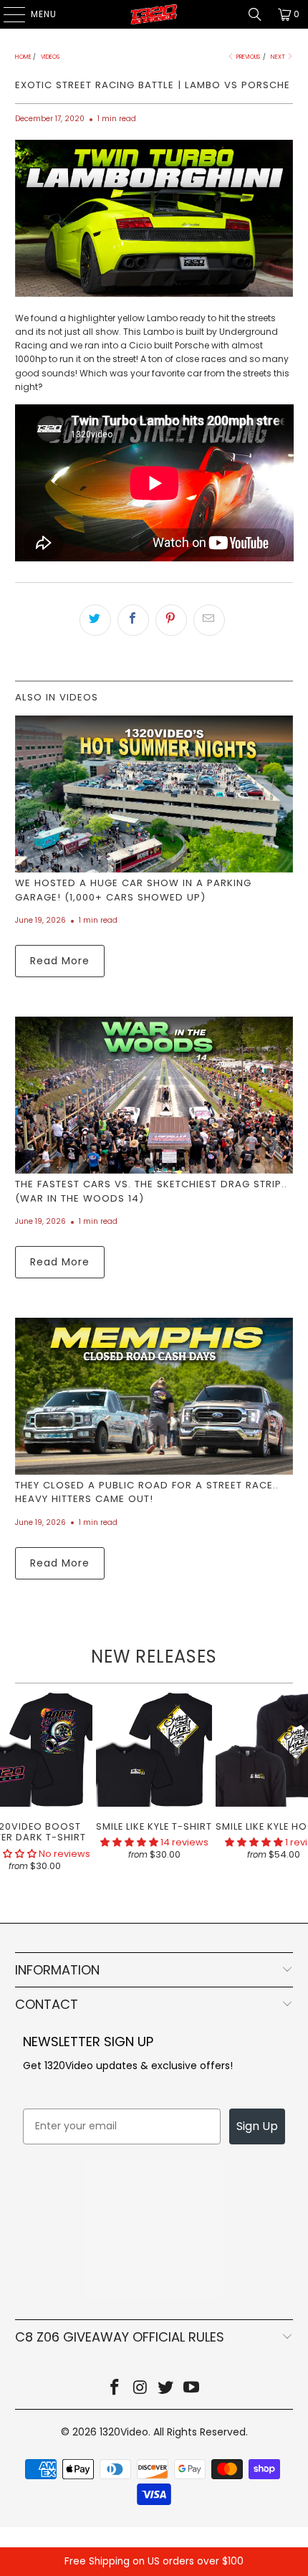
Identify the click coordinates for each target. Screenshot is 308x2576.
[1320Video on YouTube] (192, 2389)
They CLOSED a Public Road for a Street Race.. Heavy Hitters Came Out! (147, 1492)
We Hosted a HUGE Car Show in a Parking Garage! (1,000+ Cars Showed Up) (133, 890)
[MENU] (7, 14)
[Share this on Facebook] (133, 620)
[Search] (255, 14)
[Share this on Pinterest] (171, 620)
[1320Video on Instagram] (140, 2389)
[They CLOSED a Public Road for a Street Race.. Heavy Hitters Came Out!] (154, 1396)
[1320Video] (154, 14)
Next (279, 57)
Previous (247, 57)
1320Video (124, 2432)
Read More (60, 961)
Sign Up (257, 2126)
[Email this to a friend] (209, 620)
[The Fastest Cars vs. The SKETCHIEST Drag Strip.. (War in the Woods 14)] (154, 1095)
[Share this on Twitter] (95, 620)
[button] (129, 1842)
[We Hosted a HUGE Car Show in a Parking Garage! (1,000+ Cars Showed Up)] (154, 794)
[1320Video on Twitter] (166, 2389)
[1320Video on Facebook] (115, 2389)
